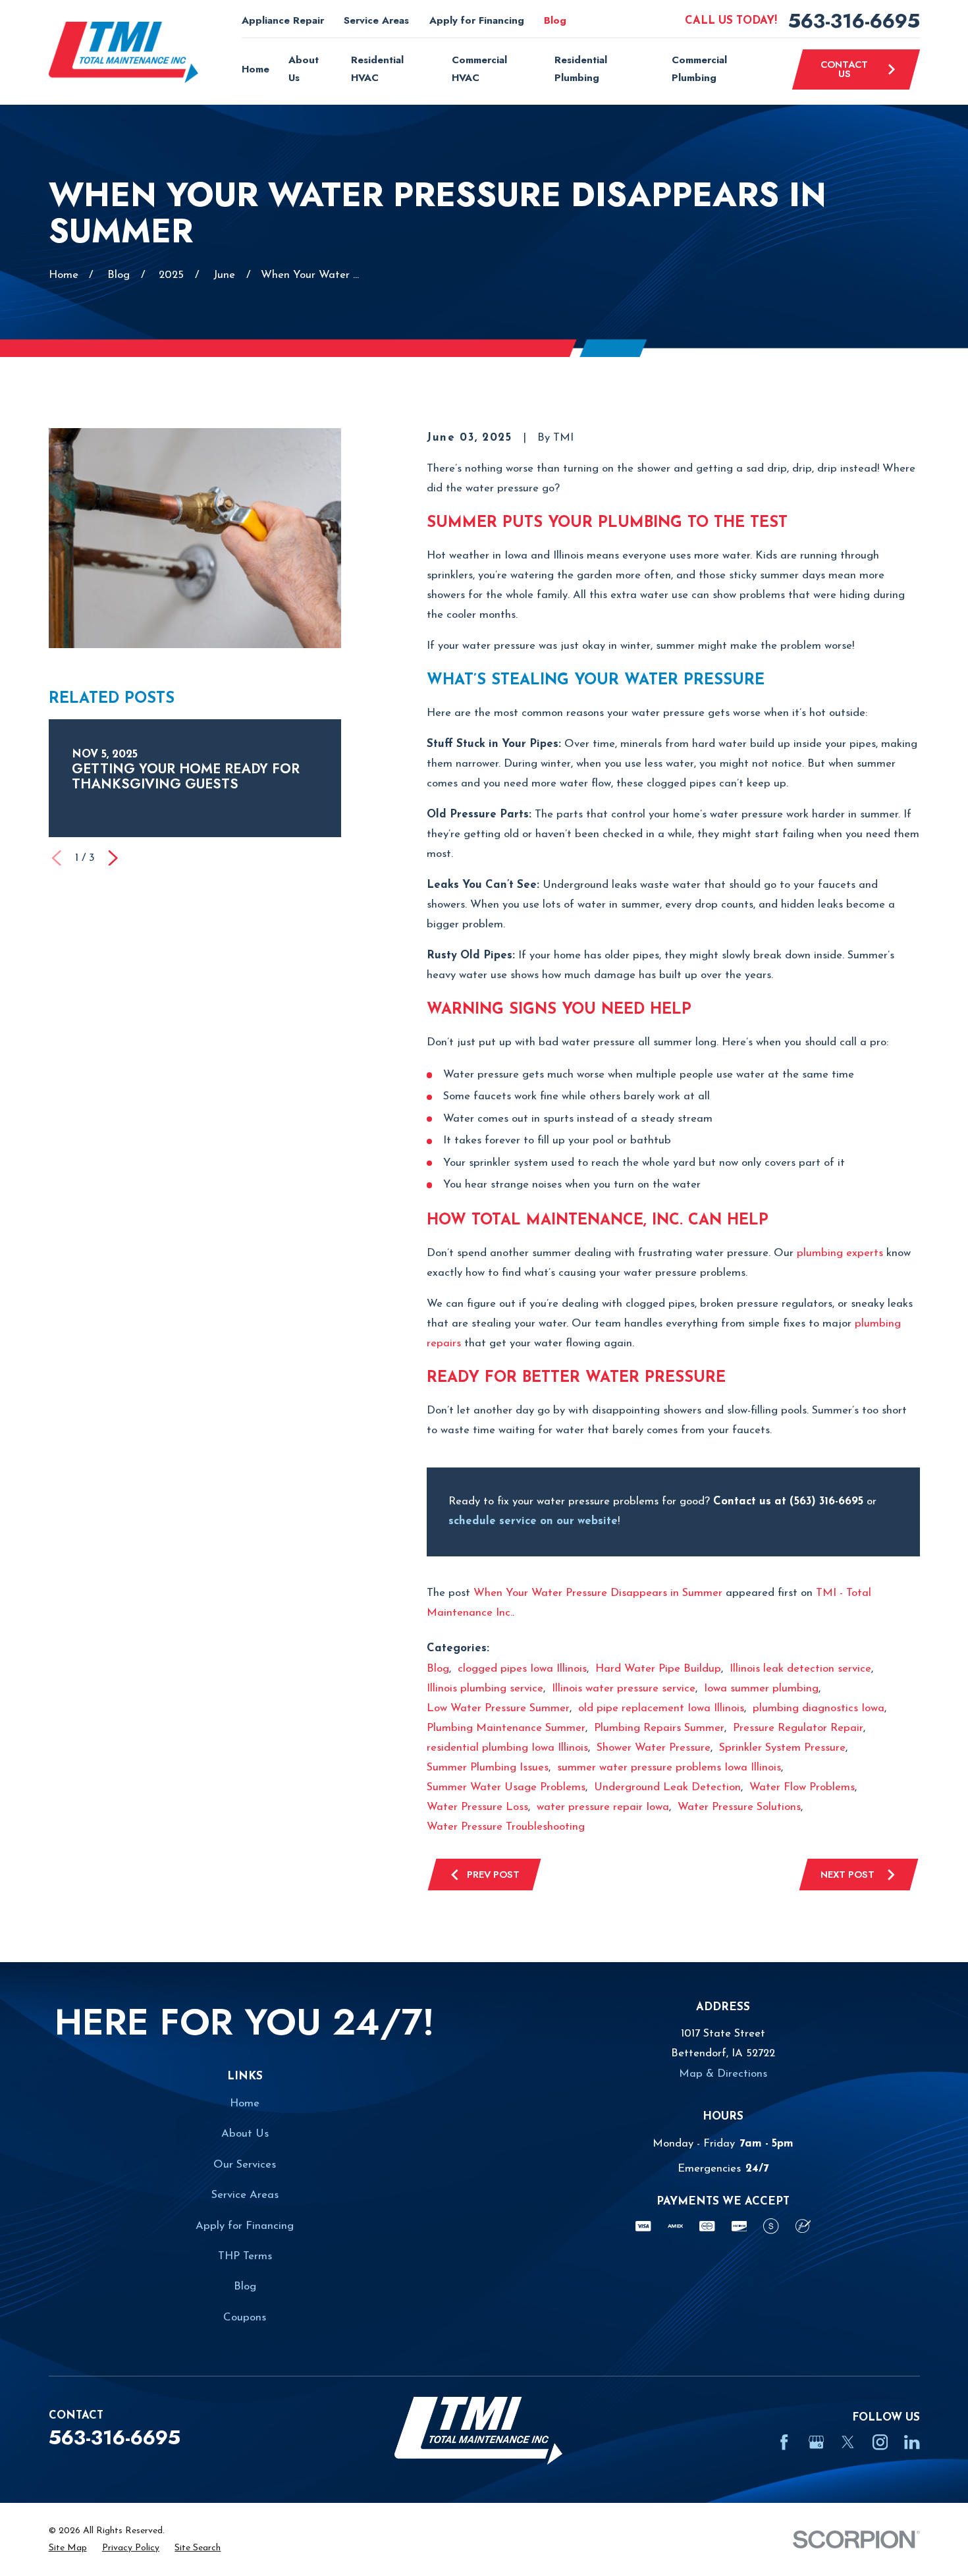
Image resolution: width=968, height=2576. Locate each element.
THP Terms (245, 2256)
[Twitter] (848, 2442)
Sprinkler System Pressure (782, 1748)
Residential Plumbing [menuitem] (581, 69)
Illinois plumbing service (485, 1688)
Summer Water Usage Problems (506, 1787)
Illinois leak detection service (800, 1669)
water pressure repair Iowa (603, 1807)
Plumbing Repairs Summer (659, 1728)
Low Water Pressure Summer (498, 1708)
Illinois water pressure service (624, 1688)
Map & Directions (723, 2074)
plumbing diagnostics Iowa (819, 1708)
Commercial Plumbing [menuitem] (699, 69)
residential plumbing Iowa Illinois (507, 1748)
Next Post (847, 1874)
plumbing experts (840, 1253)
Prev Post (493, 1874)
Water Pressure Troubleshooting (506, 1827)
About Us (245, 2134)
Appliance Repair (283, 20)
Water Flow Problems (802, 1787)
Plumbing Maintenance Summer (506, 1728)
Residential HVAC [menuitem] (377, 69)
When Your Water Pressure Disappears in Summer (598, 1593)
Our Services (245, 2165)
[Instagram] (880, 2442)
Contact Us (844, 69)
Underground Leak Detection (667, 1787)
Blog (555, 20)
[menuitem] (68, 2548)
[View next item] (113, 858)
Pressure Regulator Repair (798, 1728)
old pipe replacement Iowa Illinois (661, 1708)
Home (245, 2103)
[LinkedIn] (912, 2442)
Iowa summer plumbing (761, 1688)
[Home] (124, 53)
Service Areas (376, 20)
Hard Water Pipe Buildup (658, 1669)
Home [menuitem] (255, 69)
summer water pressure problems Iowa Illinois (669, 1768)
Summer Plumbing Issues (488, 1768)
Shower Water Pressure (654, 1748)
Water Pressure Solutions (739, 1807)
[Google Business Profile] (816, 2442)
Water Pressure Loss (477, 1807)
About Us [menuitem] (304, 69)
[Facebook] (784, 2442)
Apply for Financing (477, 20)
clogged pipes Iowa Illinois (522, 1669)
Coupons (245, 2317)
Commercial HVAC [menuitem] (479, 69)
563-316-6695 (854, 21)
